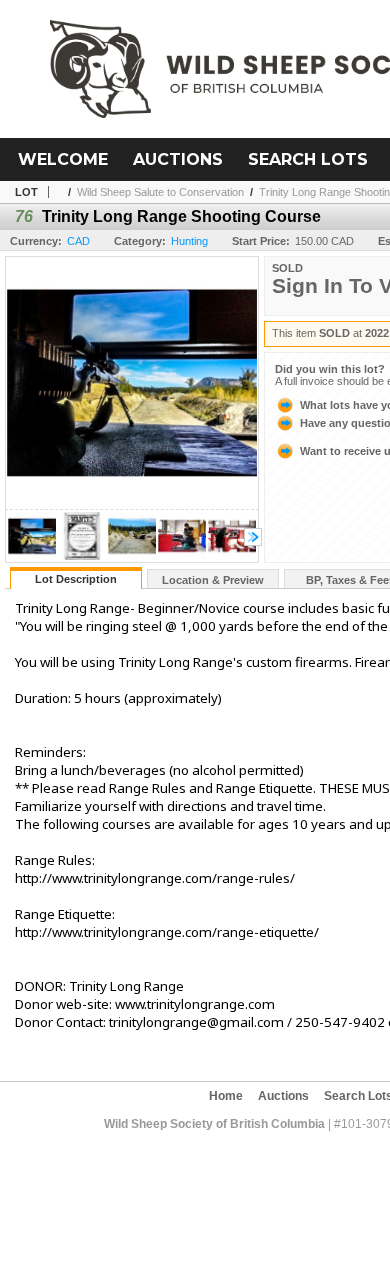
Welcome (63, 159)
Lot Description (76, 579)
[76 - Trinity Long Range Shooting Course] (32, 556)
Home (226, 1096)
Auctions (178, 159)
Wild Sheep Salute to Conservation (160, 192)
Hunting (189, 241)
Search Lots (308, 159)
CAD (78, 241)
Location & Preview (213, 580)
